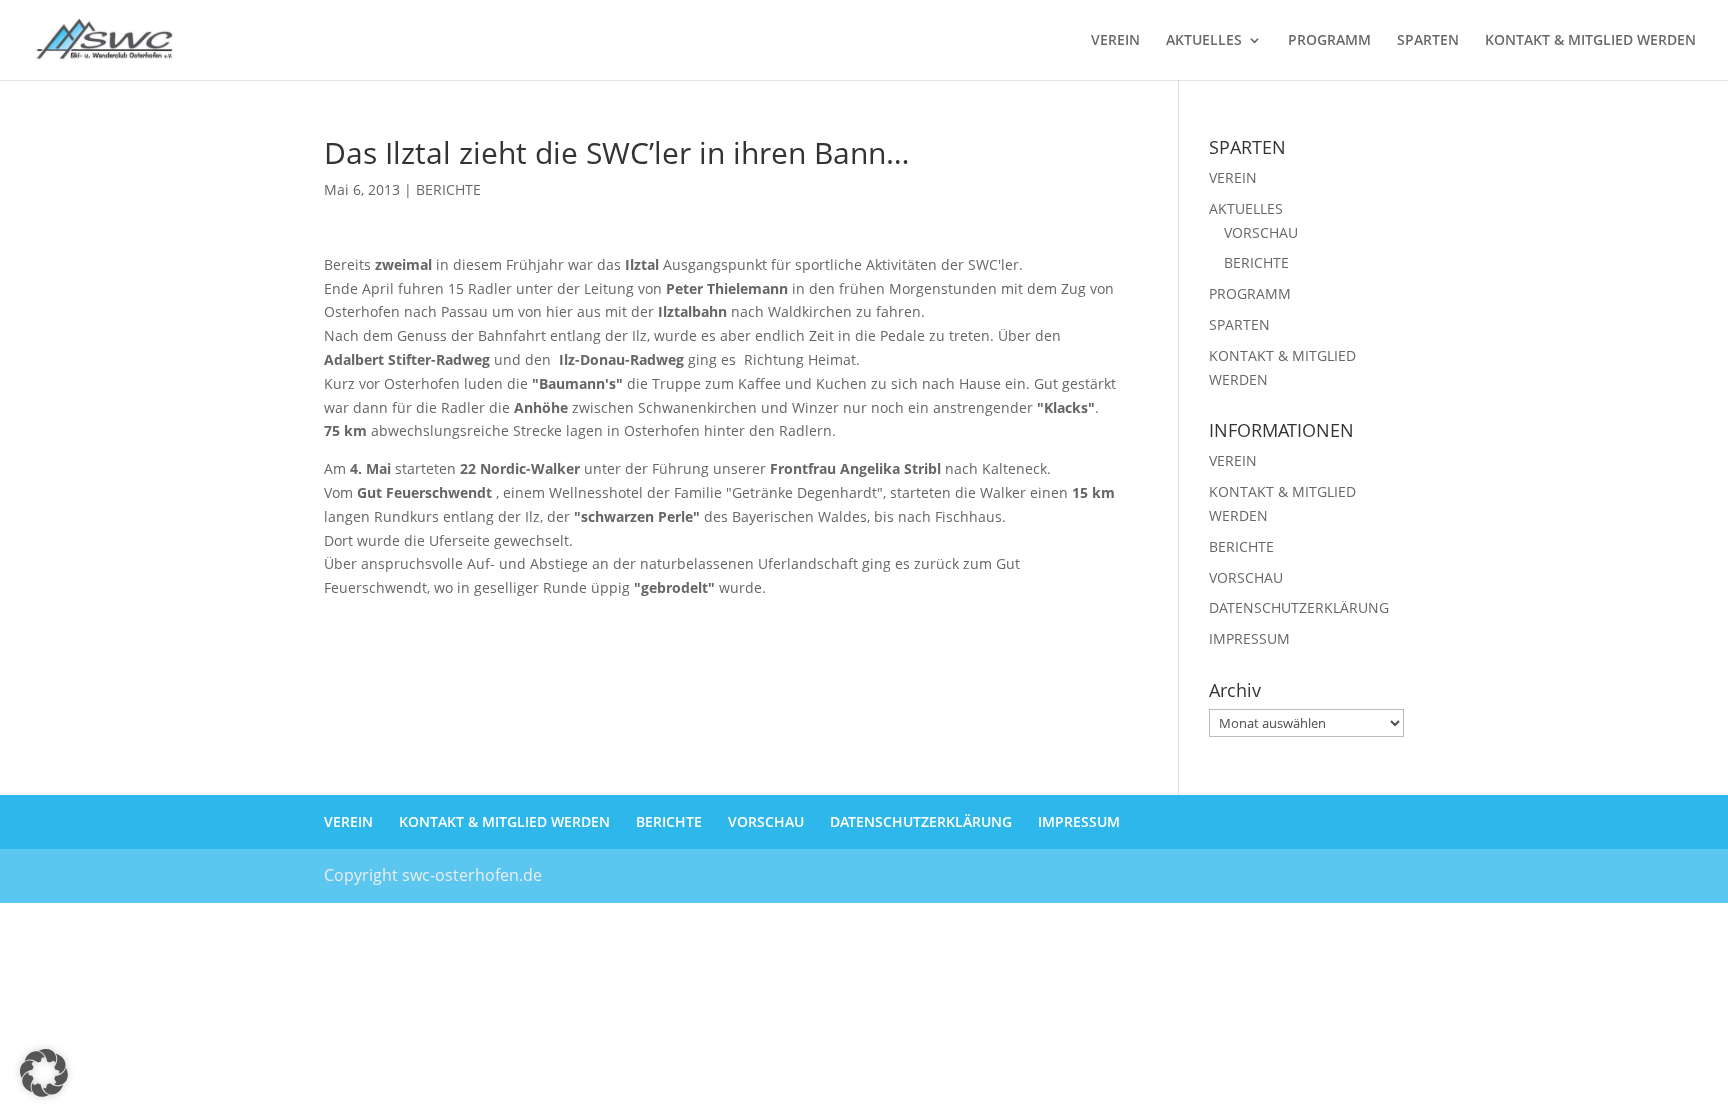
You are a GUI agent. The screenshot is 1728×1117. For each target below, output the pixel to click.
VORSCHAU (1261, 232)
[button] (44, 1073)
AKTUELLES (1204, 41)
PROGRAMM (1329, 41)
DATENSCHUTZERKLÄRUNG (1299, 607)
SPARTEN (1428, 41)
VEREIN (1115, 41)
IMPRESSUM (1249, 638)
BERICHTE (448, 189)
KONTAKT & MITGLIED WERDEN (1590, 41)
